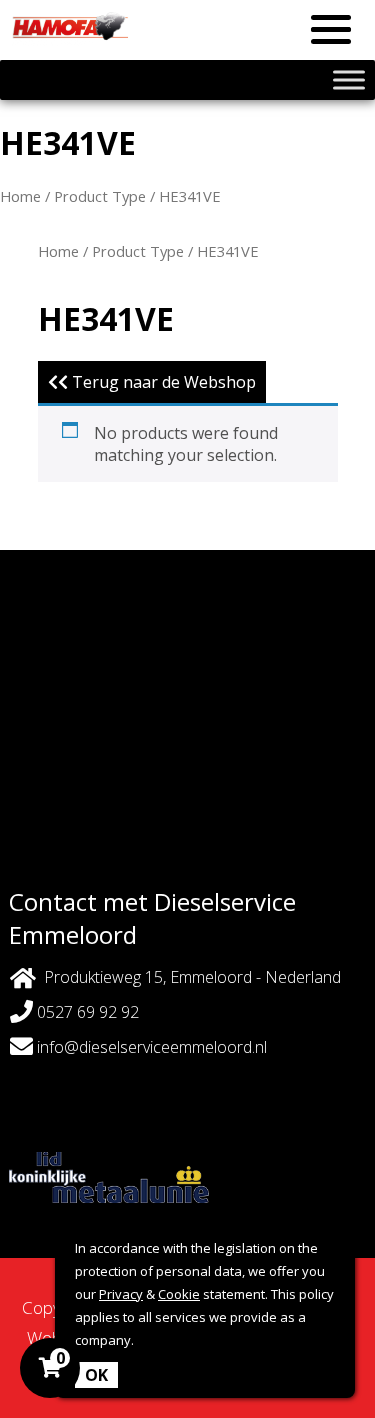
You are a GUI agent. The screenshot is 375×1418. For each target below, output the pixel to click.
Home (20, 196)
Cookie (179, 1294)
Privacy (121, 1294)
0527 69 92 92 (86, 1012)
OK (96, 1375)
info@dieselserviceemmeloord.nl (152, 1047)
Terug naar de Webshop (162, 382)
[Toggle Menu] (349, 79)
